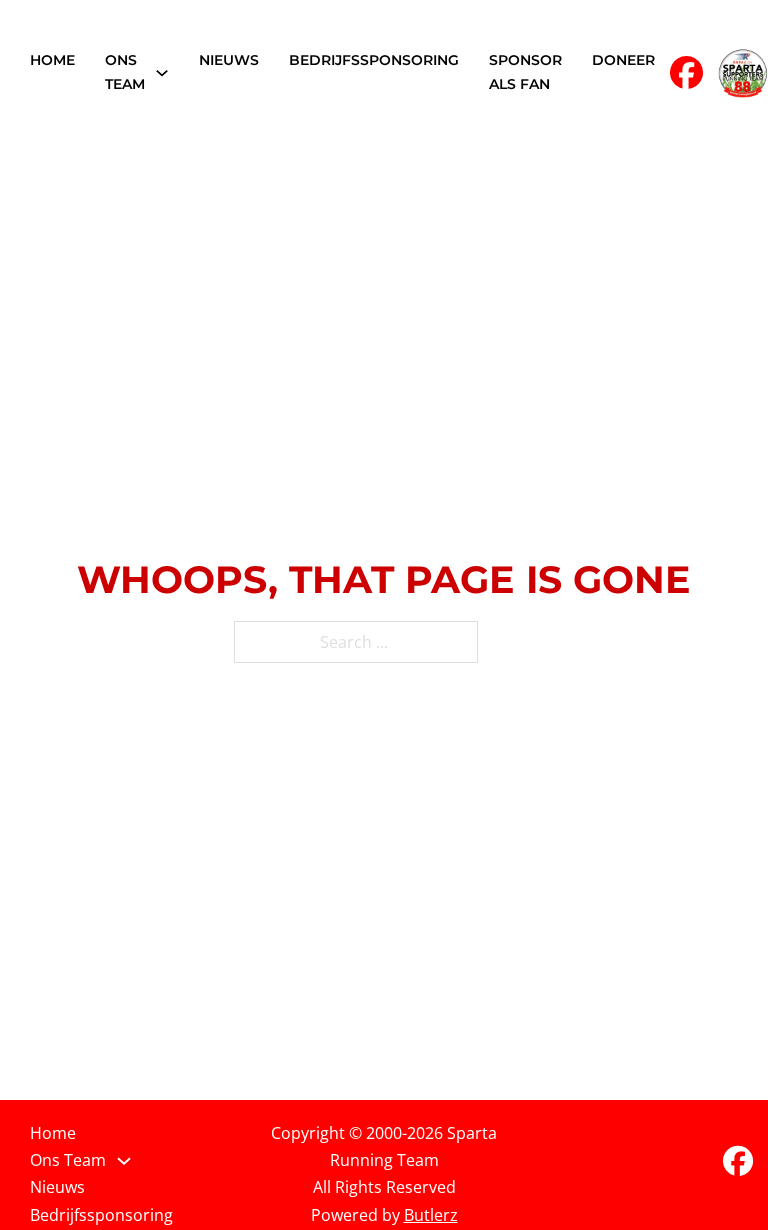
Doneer (623, 60)
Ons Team (125, 72)
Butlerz (431, 1215)
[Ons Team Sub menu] (162, 73)
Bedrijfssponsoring (374, 60)
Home (52, 60)
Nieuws (229, 60)
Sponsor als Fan (525, 72)
